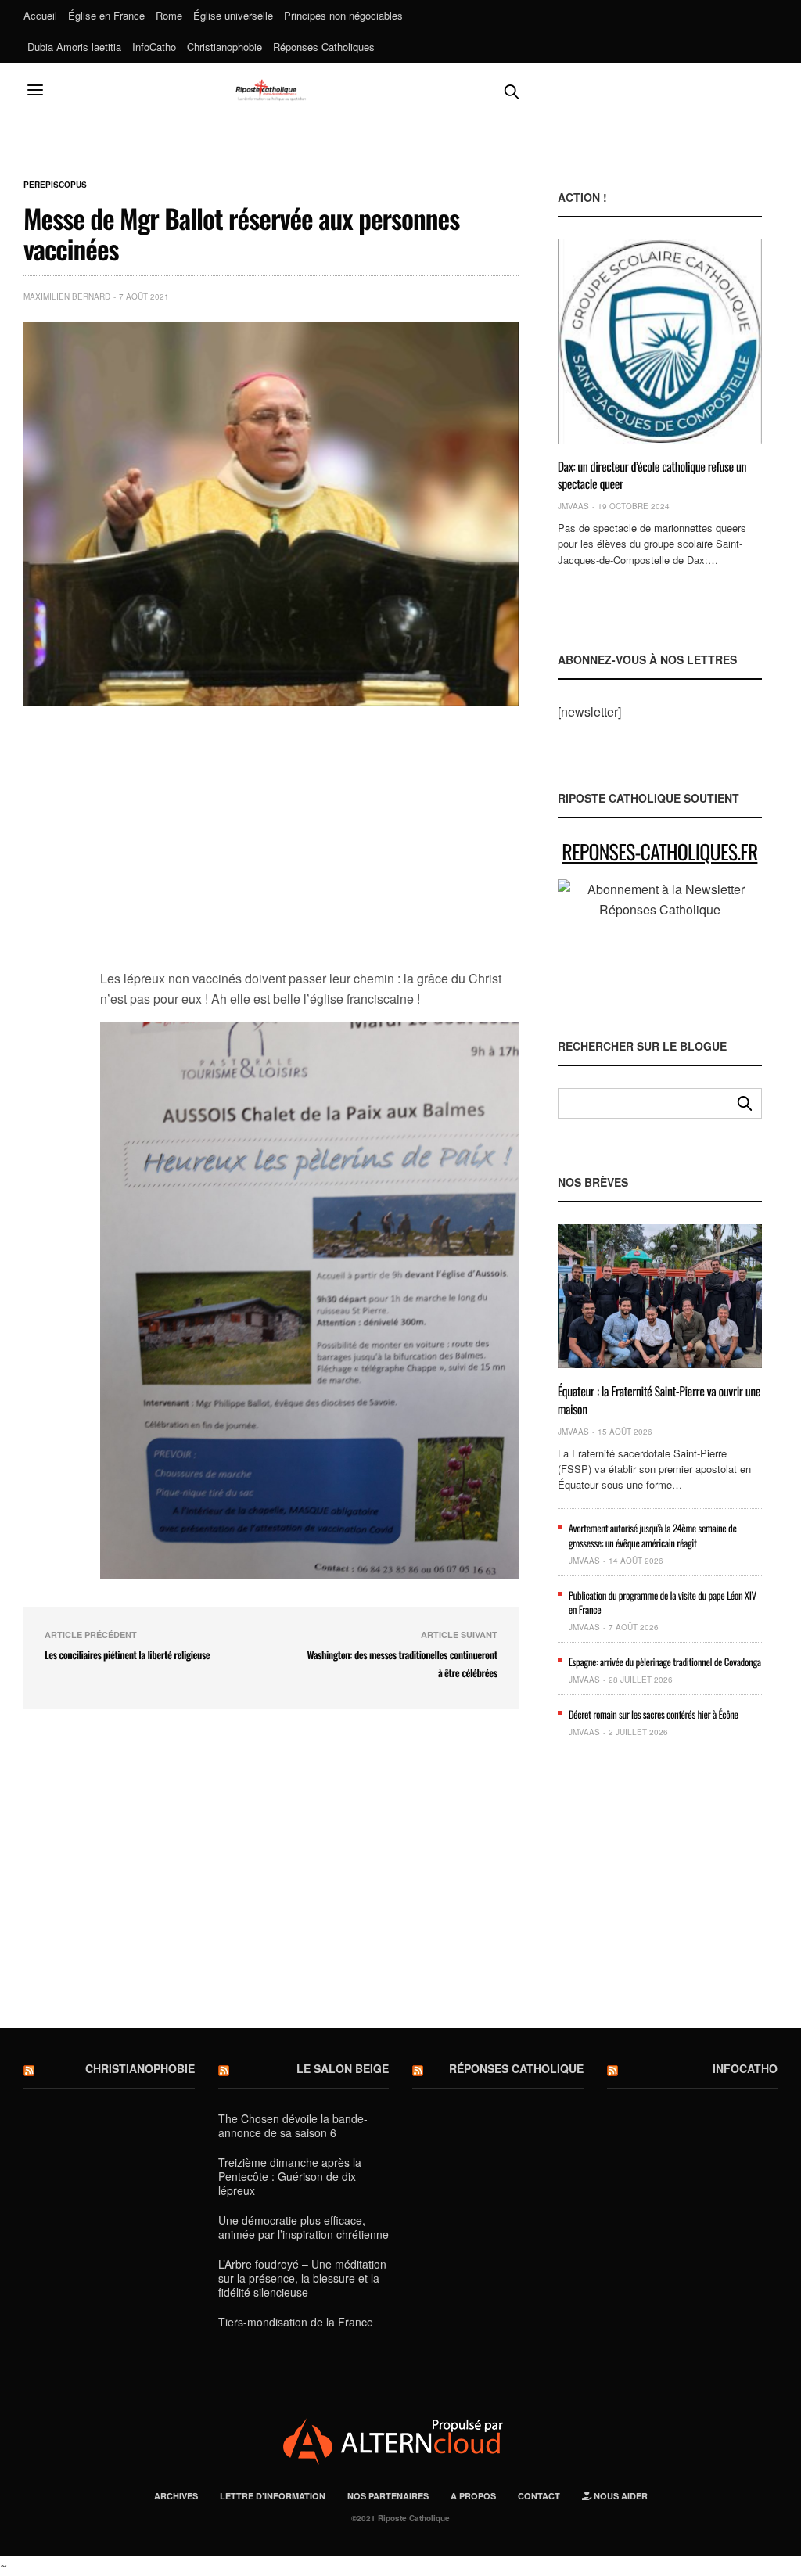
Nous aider (620, 2496)
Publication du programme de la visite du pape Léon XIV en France (663, 1602)
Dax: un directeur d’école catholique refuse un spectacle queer (652, 475)
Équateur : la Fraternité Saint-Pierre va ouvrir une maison (659, 1399)
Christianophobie (224, 47)
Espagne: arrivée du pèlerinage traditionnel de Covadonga (665, 1662)
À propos (473, 2496)
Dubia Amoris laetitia (74, 47)
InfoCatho (154, 47)
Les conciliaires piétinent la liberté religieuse (127, 1654)
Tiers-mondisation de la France (296, 2322)
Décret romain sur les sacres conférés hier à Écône (654, 1714)
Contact (539, 2496)
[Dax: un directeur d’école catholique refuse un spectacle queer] (660, 341)
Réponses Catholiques (324, 47)
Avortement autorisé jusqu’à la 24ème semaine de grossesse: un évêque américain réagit (653, 1535)
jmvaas (573, 506)
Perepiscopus (55, 185)
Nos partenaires (388, 2496)
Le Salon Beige (343, 2068)
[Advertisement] (309, 846)
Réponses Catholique (516, 2068)
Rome (169, 15)
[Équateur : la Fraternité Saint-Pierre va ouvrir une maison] (660, 1296)
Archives (176, 2496)
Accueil (40, 15)
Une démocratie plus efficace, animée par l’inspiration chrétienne (304, 2227)
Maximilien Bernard (67, 296)
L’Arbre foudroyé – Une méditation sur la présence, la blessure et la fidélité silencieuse (302, 2278)
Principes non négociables (343, 15)
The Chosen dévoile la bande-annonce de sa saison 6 (293, 2125)
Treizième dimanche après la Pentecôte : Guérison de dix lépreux (290, 2176)
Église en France (106, 15)
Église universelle (233, 15)
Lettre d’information (273, 2496)
